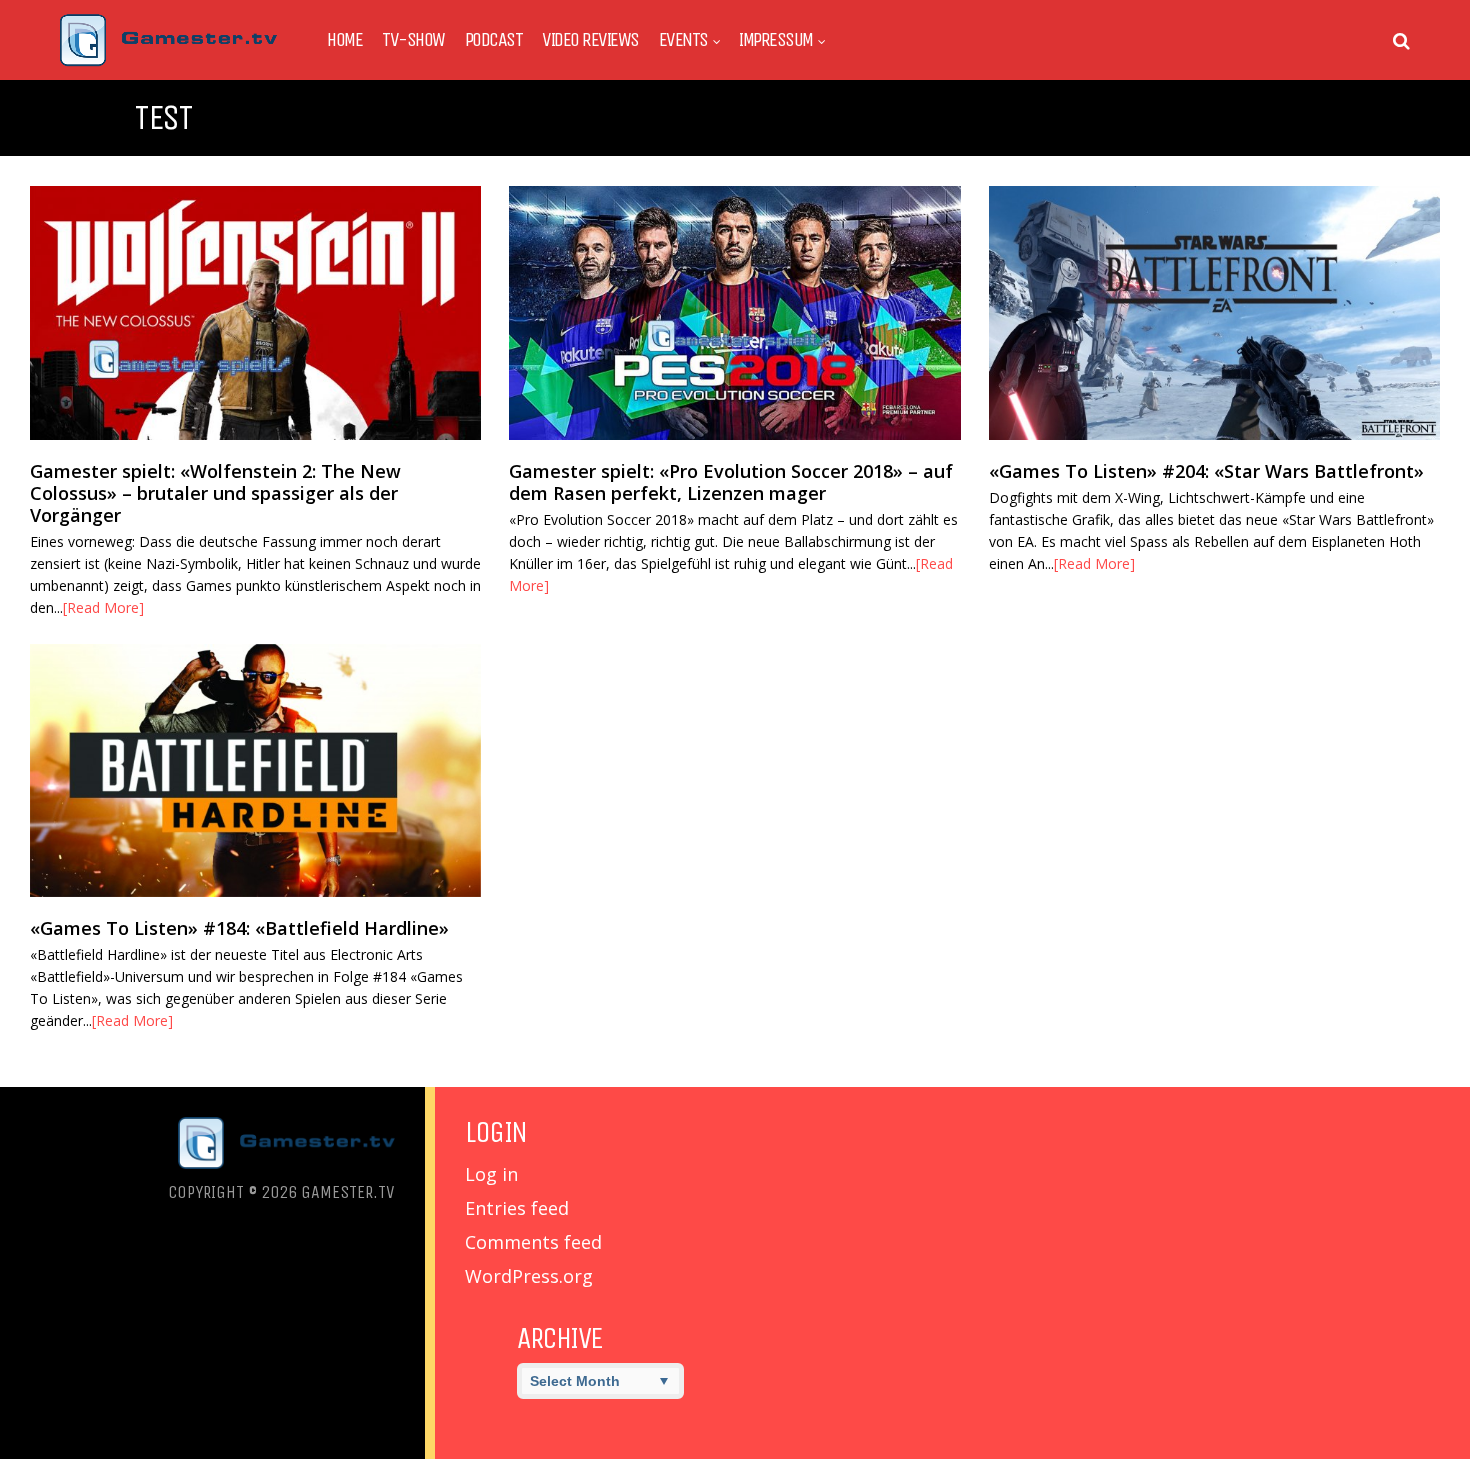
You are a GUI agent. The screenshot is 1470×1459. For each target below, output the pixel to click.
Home (344, 40)
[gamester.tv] (168, 61)
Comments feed (533, 1242)
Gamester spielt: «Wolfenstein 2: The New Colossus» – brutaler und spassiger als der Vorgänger (215, 493)
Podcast (494, 40)
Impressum (776, 40)
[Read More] (103, 607)
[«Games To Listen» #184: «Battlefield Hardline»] (255, 771)
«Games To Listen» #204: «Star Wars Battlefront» (1206, 471)
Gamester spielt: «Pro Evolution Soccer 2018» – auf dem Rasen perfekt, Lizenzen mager (731, 482)
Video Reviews (590, 40)
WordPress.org (529, 1276)
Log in (491, 1174)
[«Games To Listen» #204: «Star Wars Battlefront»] (1214, 313)
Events (683, 40)
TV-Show (413, 40)
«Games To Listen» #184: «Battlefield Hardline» (239, 928)
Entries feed (517, 1208)
